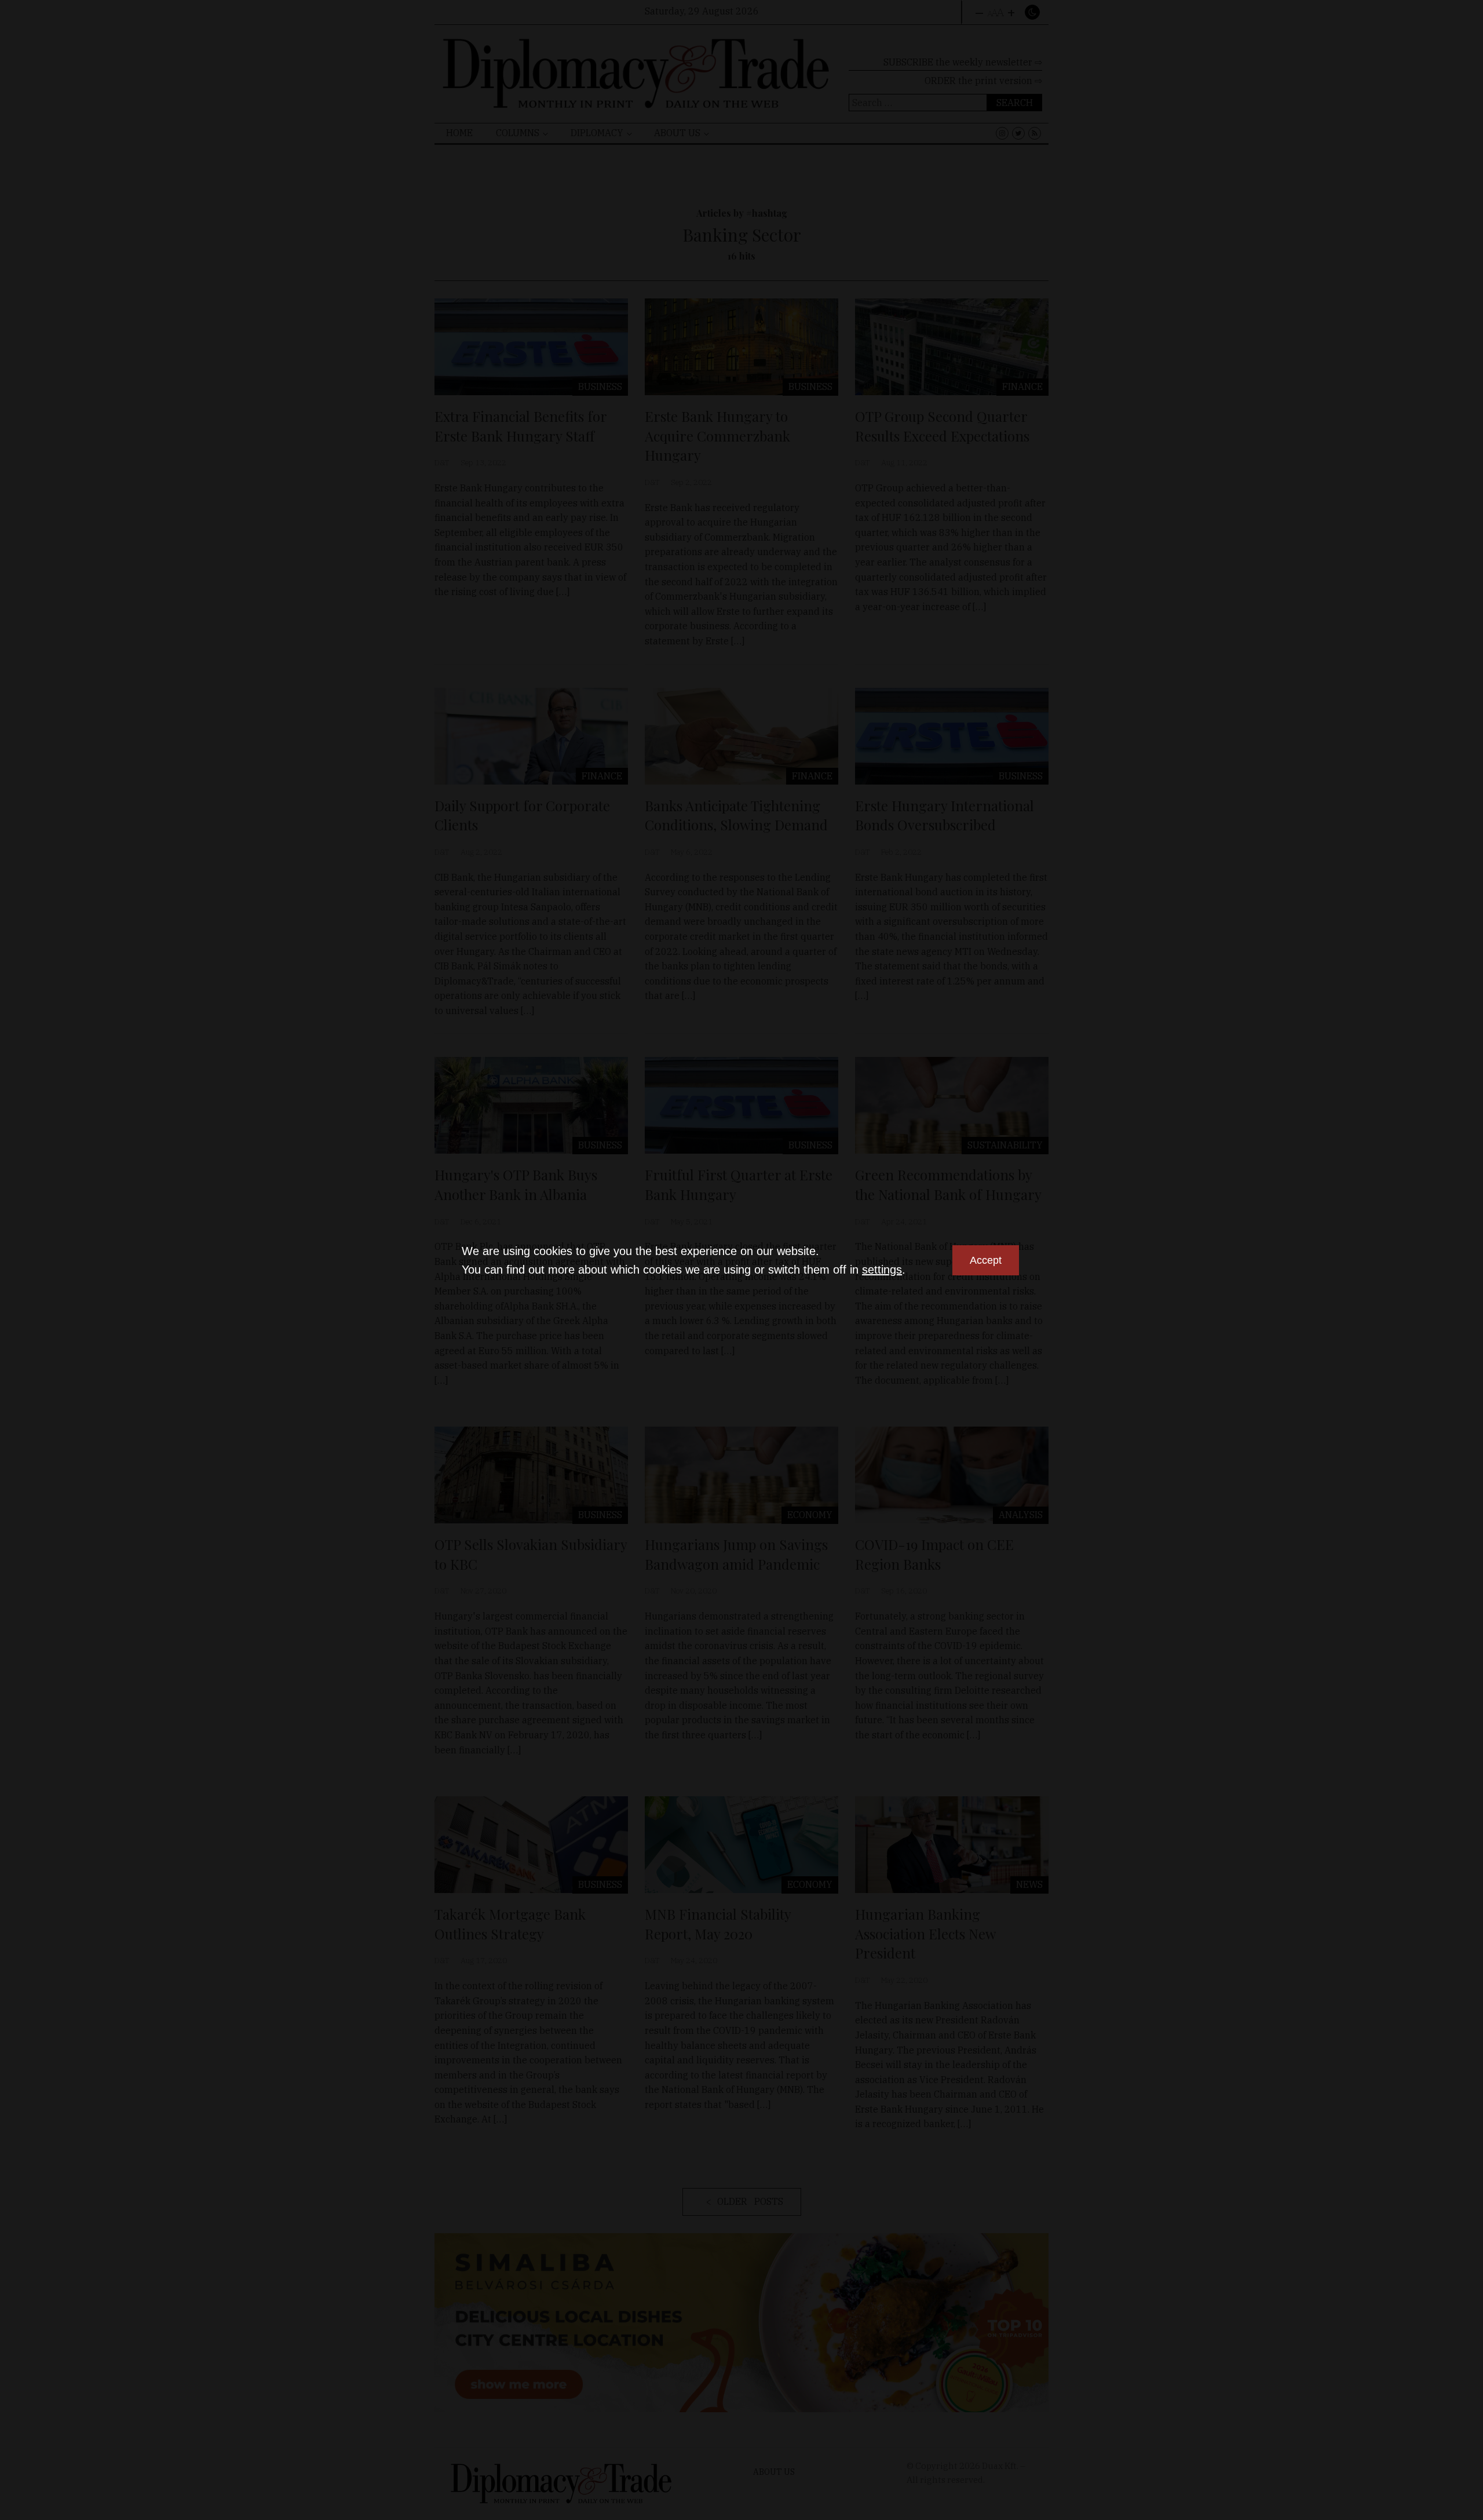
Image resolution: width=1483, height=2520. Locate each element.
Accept (986, 1260)
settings (882, 1270)
